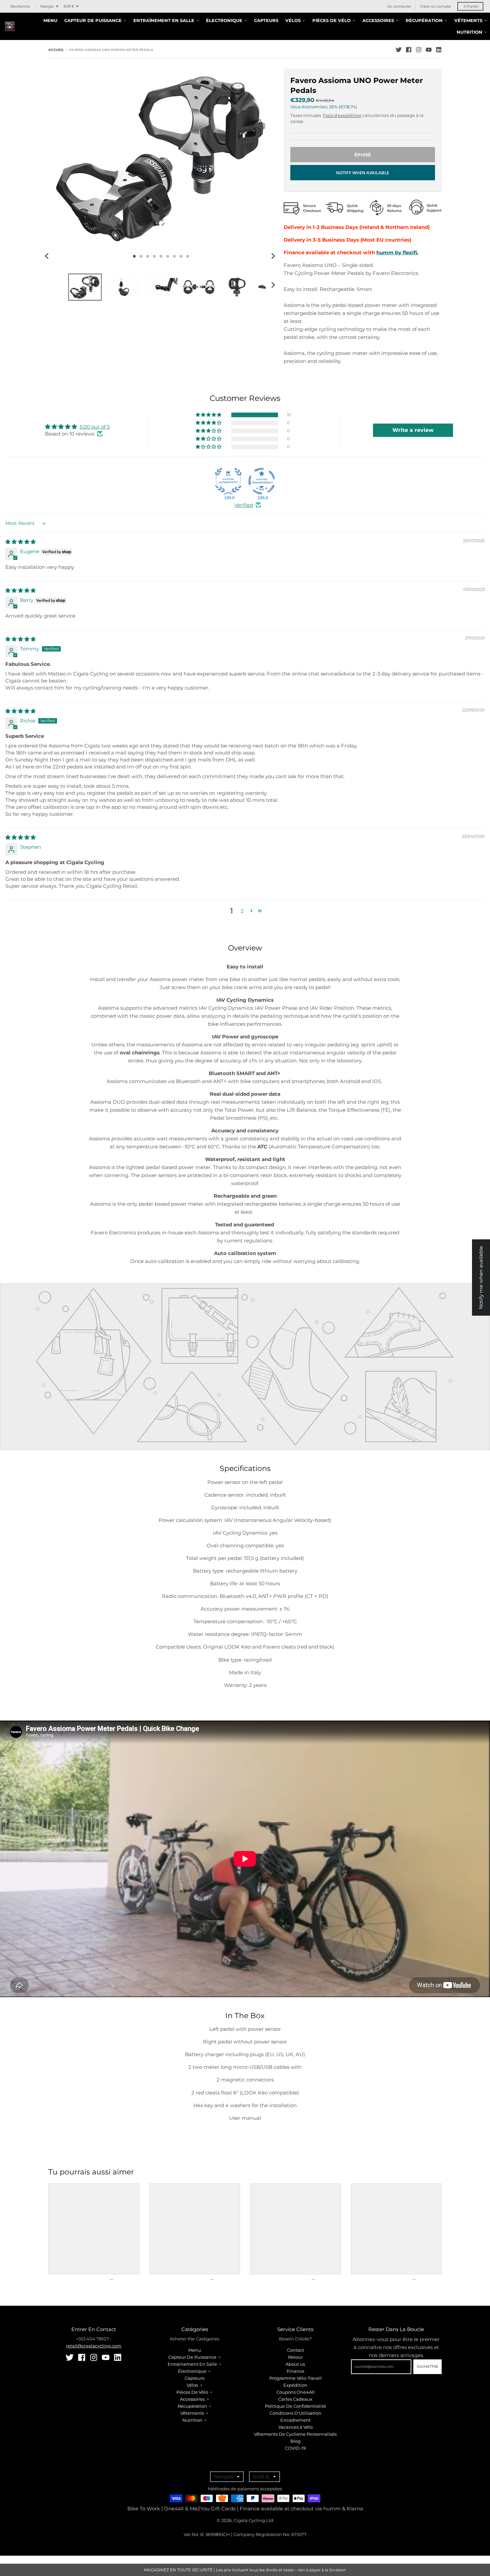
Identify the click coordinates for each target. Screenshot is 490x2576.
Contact (295, 2350)
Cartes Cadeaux (295, 2399)
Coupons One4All (295, 2392)
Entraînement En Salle (192, 2364)
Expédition (295, 2385)
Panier (471, 6)
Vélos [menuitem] (293, 20)
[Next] (273, 256)
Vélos (192, 2385)
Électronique (192, 2371)
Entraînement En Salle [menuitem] (164, 20)
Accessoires (192, 2399)
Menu (195, 2350)
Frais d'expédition (342, 115)
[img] (20, 542)
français (47, 6)
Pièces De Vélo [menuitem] (331, 20)
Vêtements (192, 2413)
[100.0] (228, 481)
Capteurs (194, 2378)
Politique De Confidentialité (295, 2406)
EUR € (69, 6)
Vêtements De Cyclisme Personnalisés (295, 2434)
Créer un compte (435, 6)
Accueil (56, 50)
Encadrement (295, 2420)
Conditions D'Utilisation (295, 2413)
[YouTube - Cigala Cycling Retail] (429, 50)
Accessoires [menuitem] (378, 20)
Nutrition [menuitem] (469, 32)
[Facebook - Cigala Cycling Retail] (409, 50)
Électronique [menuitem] (224, 20)
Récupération (192, 2406)
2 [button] (242, 911)
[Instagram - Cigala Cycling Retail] (419, 50)
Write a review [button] (413, 430)
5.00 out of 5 (95, 427)
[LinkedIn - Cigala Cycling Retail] (439, 50)
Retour (295, 2357)
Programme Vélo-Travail (295, 2378)
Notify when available (362, 173)
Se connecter (399, 6)
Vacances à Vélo (295, 2427)
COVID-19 (295, 2448)
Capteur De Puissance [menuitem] (93, 20)
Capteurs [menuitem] (266, 20)
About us (295, 2364)
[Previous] (48, 256)
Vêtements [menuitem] (468, 20)
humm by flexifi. (397, 252)
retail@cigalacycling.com (94, 2346)
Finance (295, 2371)
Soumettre (427, 2367)
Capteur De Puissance (192, 2357)
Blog (295, 2441)
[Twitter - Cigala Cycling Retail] (399, 50)
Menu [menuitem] (50, 20)
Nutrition (192, 2420)
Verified (244, 505)
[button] (209, 415)
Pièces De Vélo (192, 2392)
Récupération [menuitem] (424, 20)
